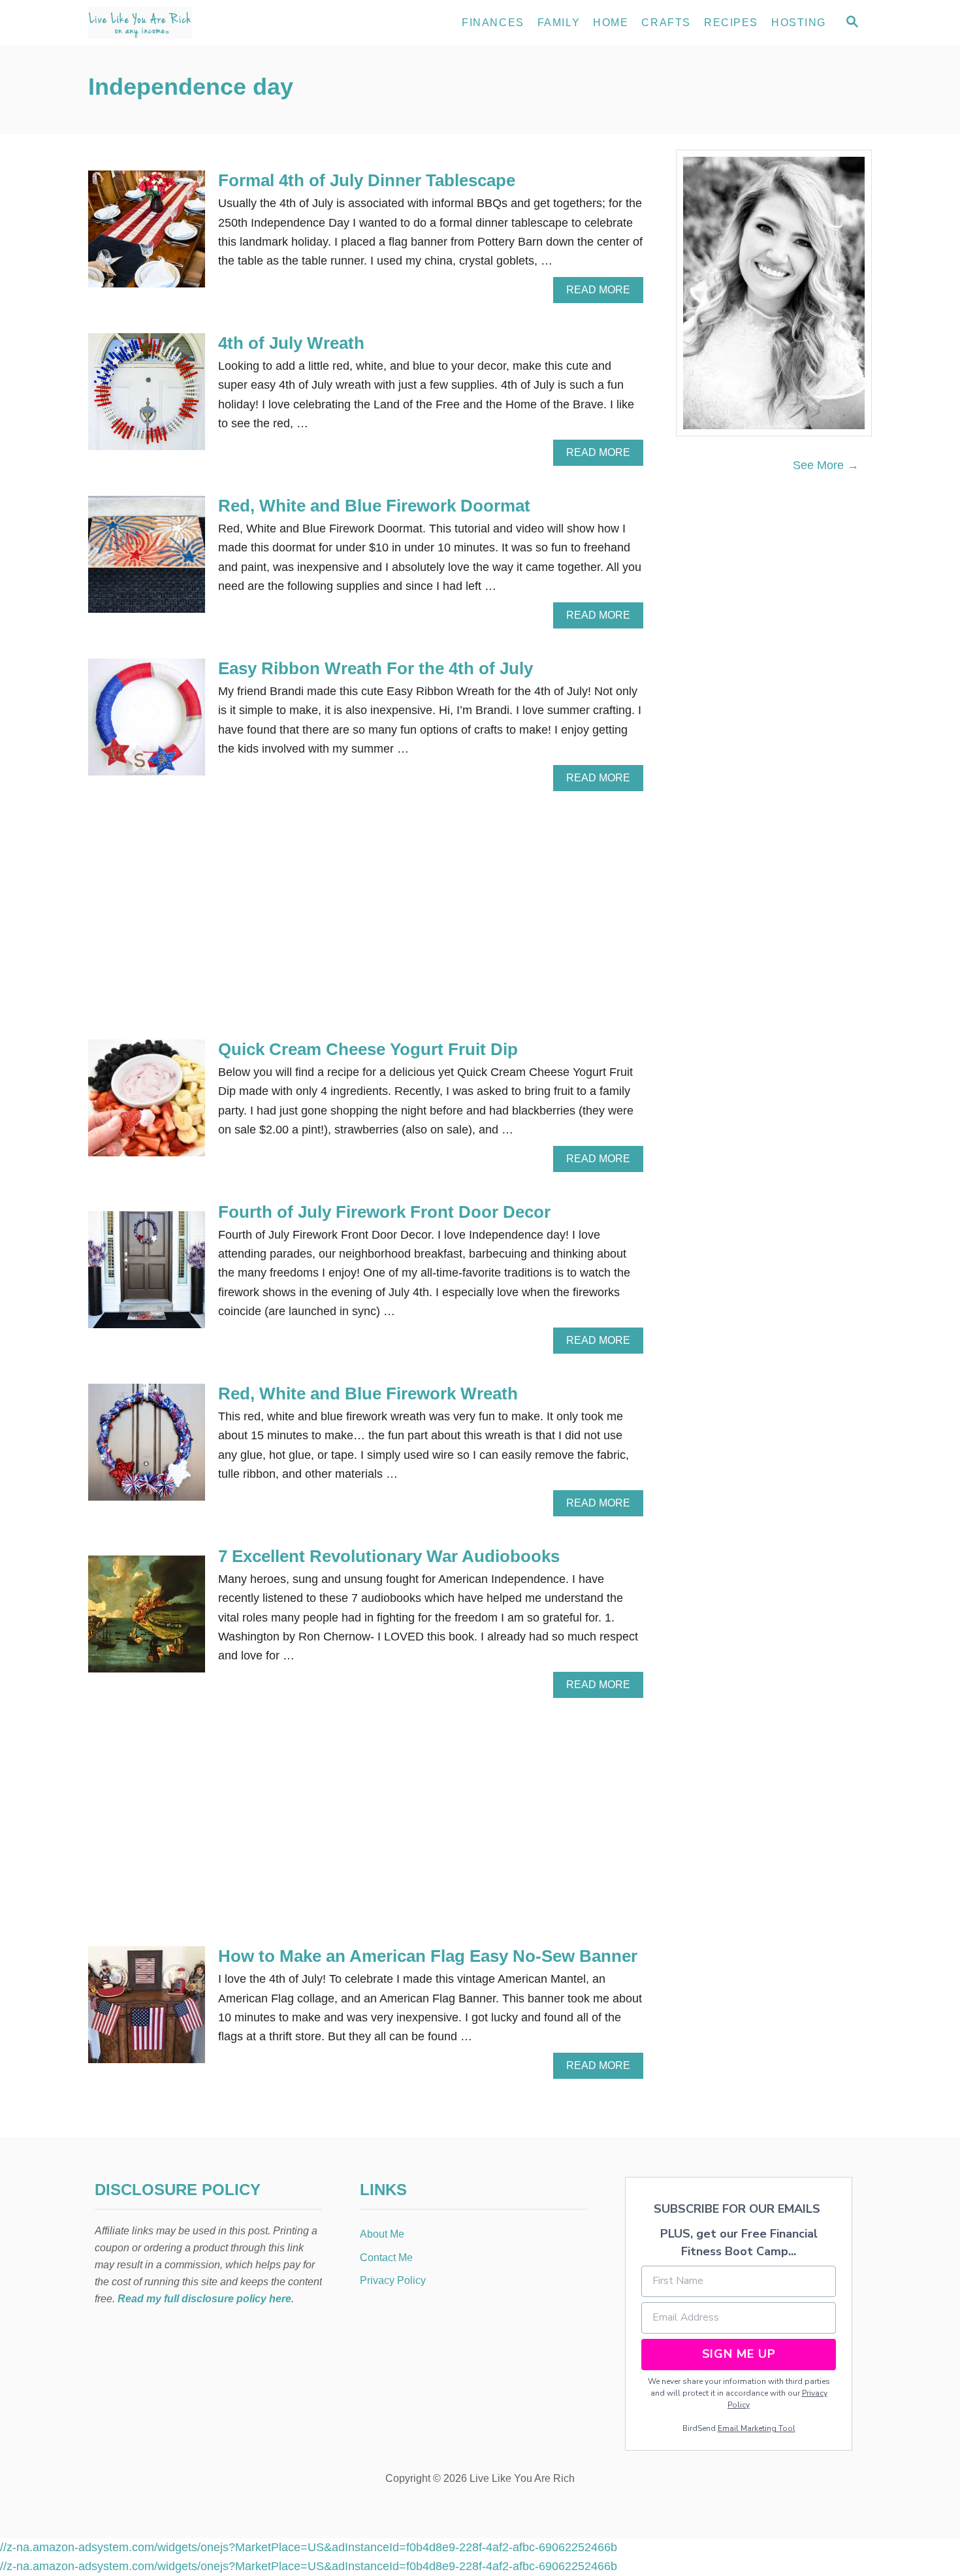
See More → (826, 465)
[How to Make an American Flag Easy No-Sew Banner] (147, 2011)
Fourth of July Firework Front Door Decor (384, 1212)
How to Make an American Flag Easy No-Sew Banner (428, 1956)
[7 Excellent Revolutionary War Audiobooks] (147, 1620)
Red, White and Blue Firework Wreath (368, 1394)
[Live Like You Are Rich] (206, 23)
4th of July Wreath (291, 343)
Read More (602, 293)
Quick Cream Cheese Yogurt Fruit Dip (368, 1049)
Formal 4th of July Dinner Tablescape (367, 180)
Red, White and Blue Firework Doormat (374, 506)
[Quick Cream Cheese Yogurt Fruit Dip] (147, 1104)
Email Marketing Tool (757, 2428)
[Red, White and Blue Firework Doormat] (147, 560)
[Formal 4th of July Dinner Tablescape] (147, 235)
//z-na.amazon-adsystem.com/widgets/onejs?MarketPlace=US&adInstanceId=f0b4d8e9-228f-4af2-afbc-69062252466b (309, 2547)
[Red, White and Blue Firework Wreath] (147, 1448)
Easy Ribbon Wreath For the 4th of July (376, 668)
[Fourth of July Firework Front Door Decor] (147, 1276)
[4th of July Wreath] (147, 398)
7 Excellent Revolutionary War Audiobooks (389, 1556)
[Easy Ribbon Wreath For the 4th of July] (147, 723)
